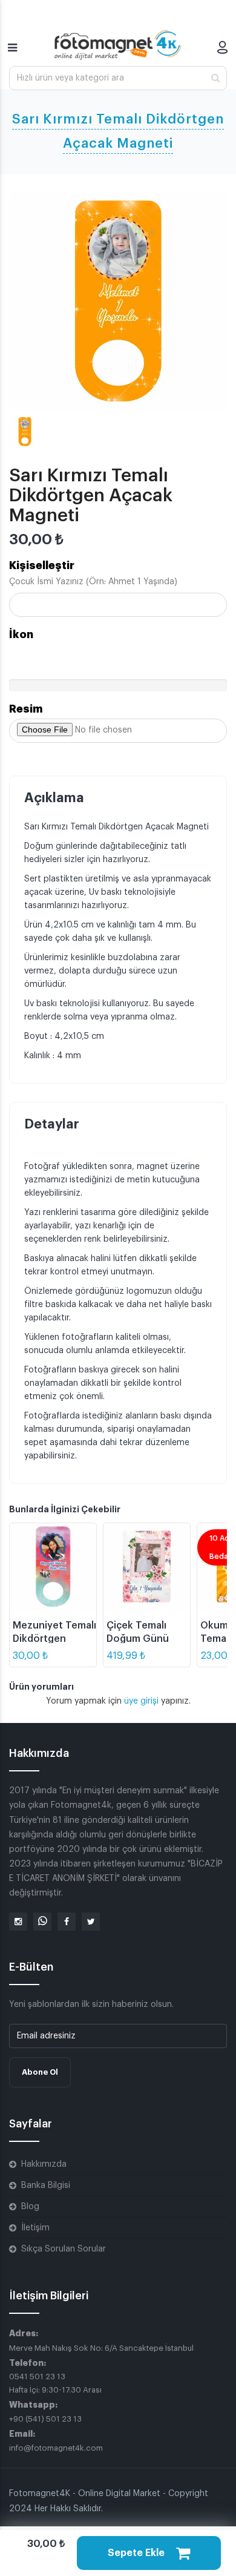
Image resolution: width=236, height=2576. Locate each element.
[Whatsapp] (42, 1922)
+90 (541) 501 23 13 (45, 2419)
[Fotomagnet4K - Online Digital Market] (118, 45)
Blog (30, 2207)
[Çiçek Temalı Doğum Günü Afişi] (147, 1566)
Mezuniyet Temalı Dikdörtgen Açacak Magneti (54, 1639)
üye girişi (143, 1701)
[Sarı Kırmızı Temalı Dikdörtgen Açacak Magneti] (118, 301)
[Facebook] (67, 1922)
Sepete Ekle (137, 2553)
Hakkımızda (44, 2164)
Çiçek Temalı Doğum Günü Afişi (138, 1639)
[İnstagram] (18, 1922)
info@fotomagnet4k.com (56, 2448)
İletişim (35, 2228)
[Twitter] (91, 1922)
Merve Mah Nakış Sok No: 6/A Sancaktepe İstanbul (101, 2348)
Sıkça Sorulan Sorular (64, 2249)
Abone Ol (40, 2072)
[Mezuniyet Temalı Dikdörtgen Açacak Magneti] (53, 1566)
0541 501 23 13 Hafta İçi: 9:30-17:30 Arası (55, 2383)
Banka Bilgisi (46, 2186)
